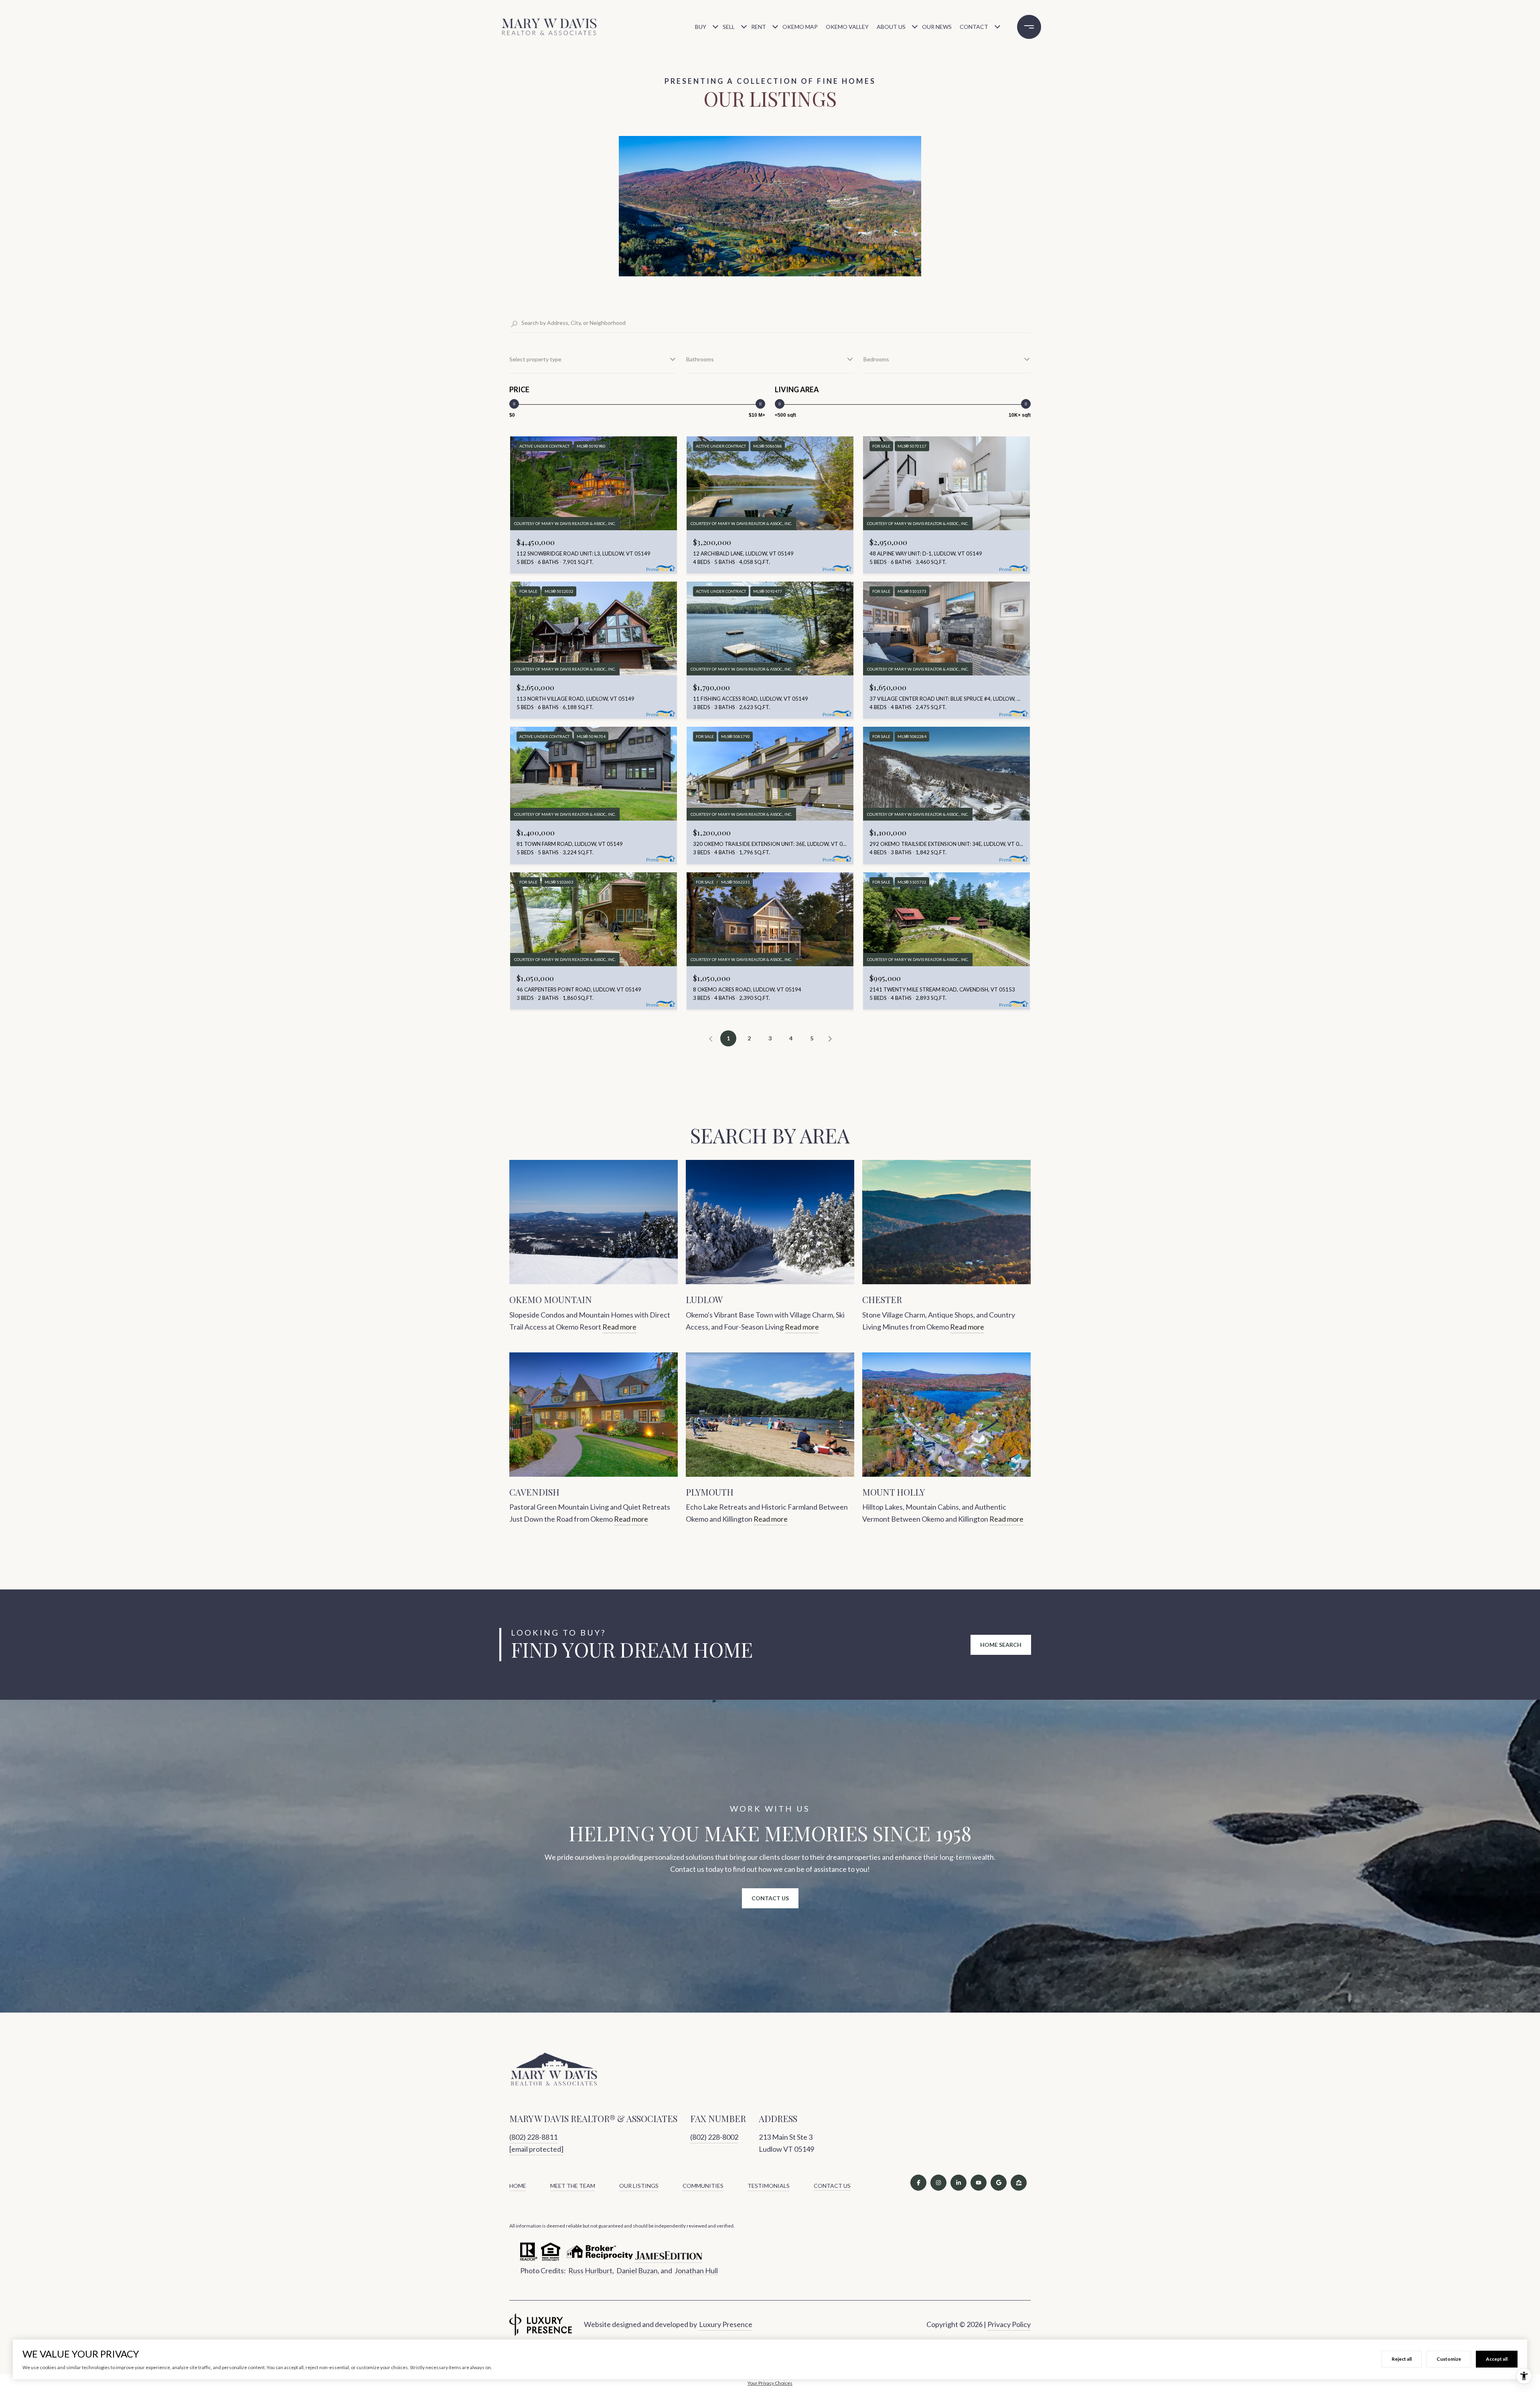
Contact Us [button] (770, 1898)
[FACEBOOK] (918, 2183)
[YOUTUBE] (979, 2183)
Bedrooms (876, 359)
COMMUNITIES (703, 2186)
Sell (729, 27)
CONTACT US (832, 2186)
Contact (974, 27)
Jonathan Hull (696, 2270)
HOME (518, 2186)
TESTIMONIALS (769, 2186)
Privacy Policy (1009, 2324)
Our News (937, 27)
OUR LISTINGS (639, 2186)
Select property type (535, 359)
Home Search (1001, 1645)
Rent (759, 27)
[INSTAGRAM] (938, 2183)
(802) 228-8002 (714, 2137)
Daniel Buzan (637, 2270)
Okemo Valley (847, 27)
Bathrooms (700, 359)
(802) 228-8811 (533, 2137)
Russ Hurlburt (590, 2270)
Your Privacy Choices (770, 2383)
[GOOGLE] (999, 2183)
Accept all (1497, 2359)
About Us (891, 27)
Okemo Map (800, 27)
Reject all (1402, 2359)
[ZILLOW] (1019, 2183)
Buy (701, 27)
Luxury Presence (726, 2324)
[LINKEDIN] (958, 2183)
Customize (1449, 2359)
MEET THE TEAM (573, 2186)
